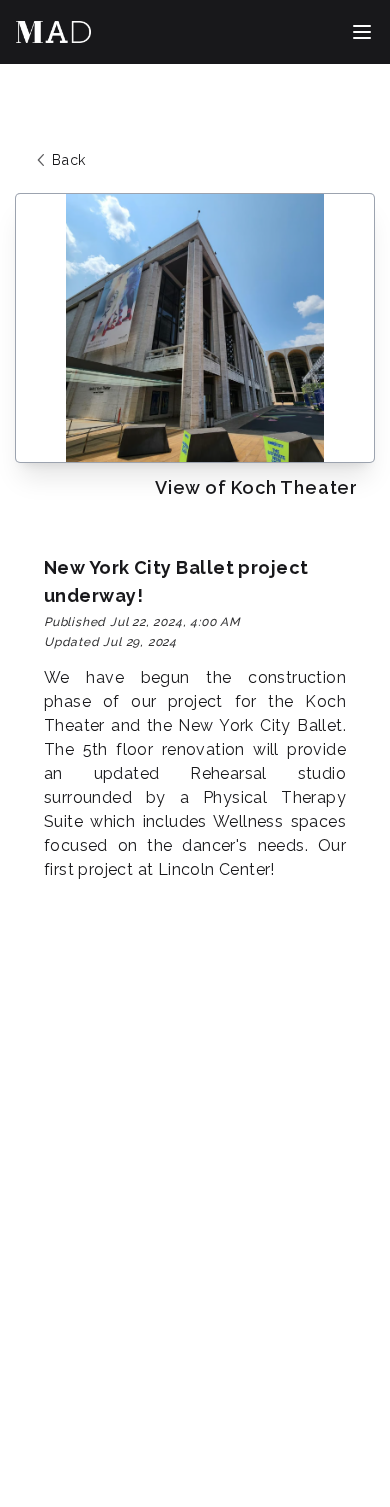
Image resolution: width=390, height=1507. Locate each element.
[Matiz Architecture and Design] (53, 32)
